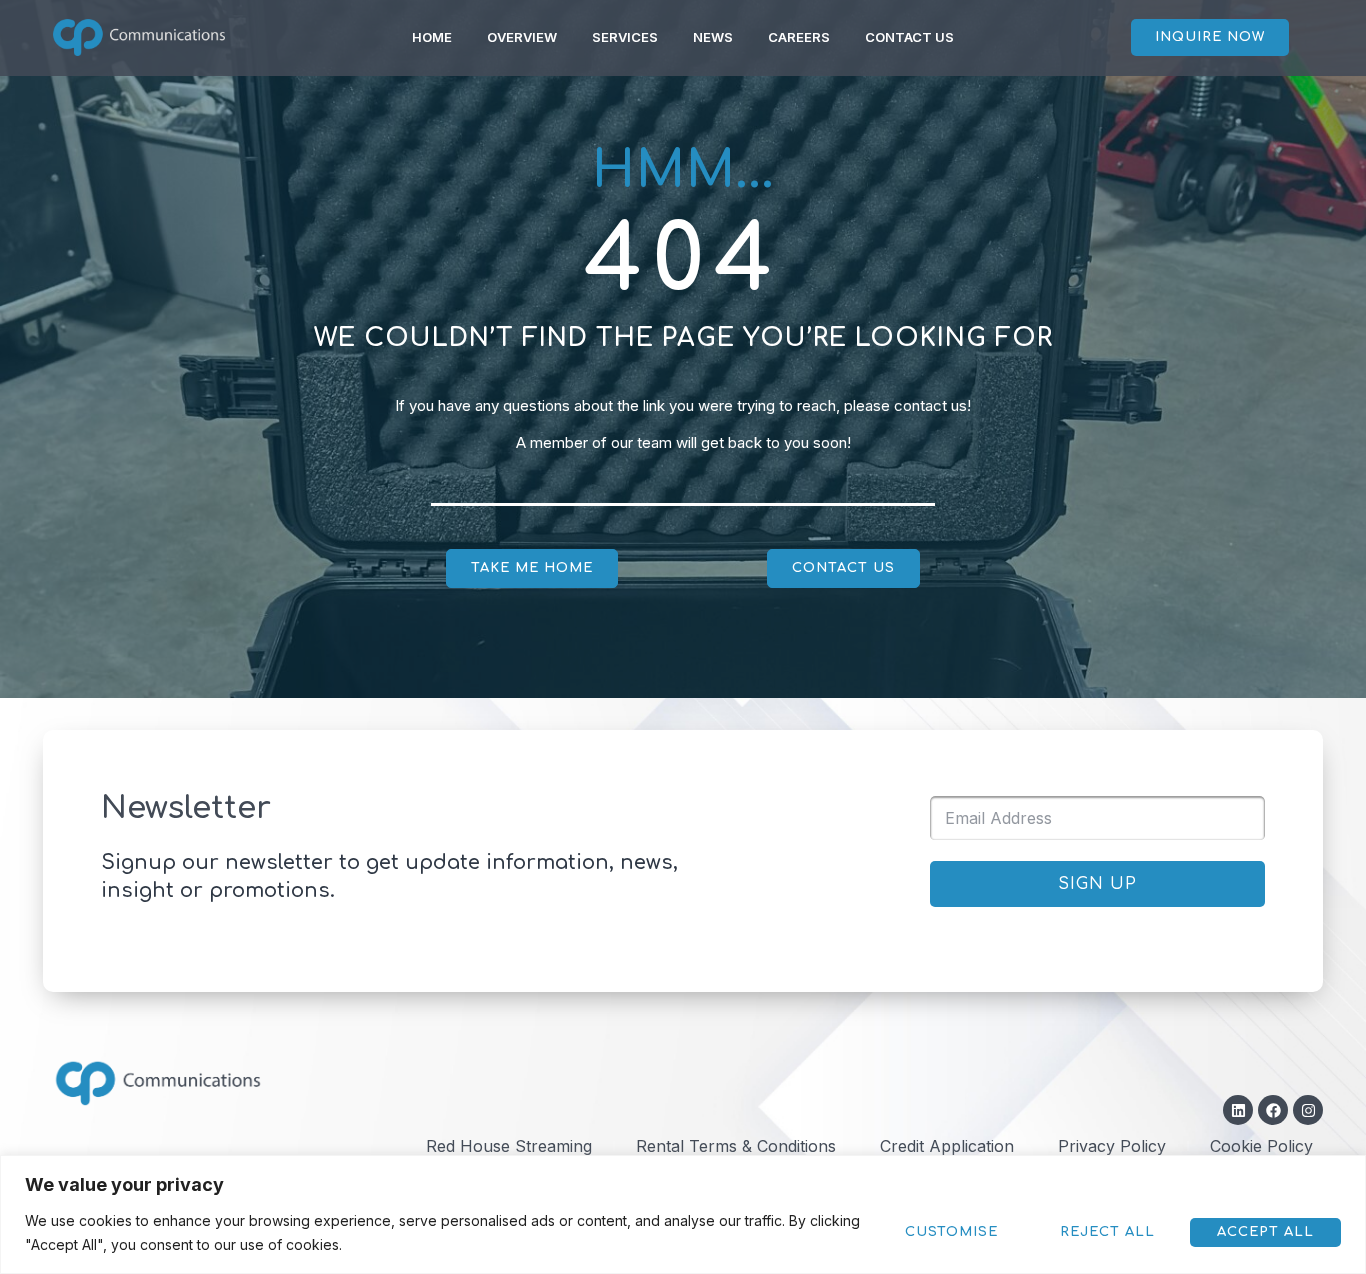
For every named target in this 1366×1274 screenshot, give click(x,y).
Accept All (1265, 1232)
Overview (522, 37)
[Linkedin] (1238, 1110)
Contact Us (909, 37)
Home (432, 37)
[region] (683, 1214)
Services (625, 37)
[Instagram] (1308, 1110)
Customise (951, 1232)
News (713, 37)
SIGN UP (1097, 884)
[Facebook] (1273, 1110)
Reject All (1107, 1232)
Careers (799, 37)
